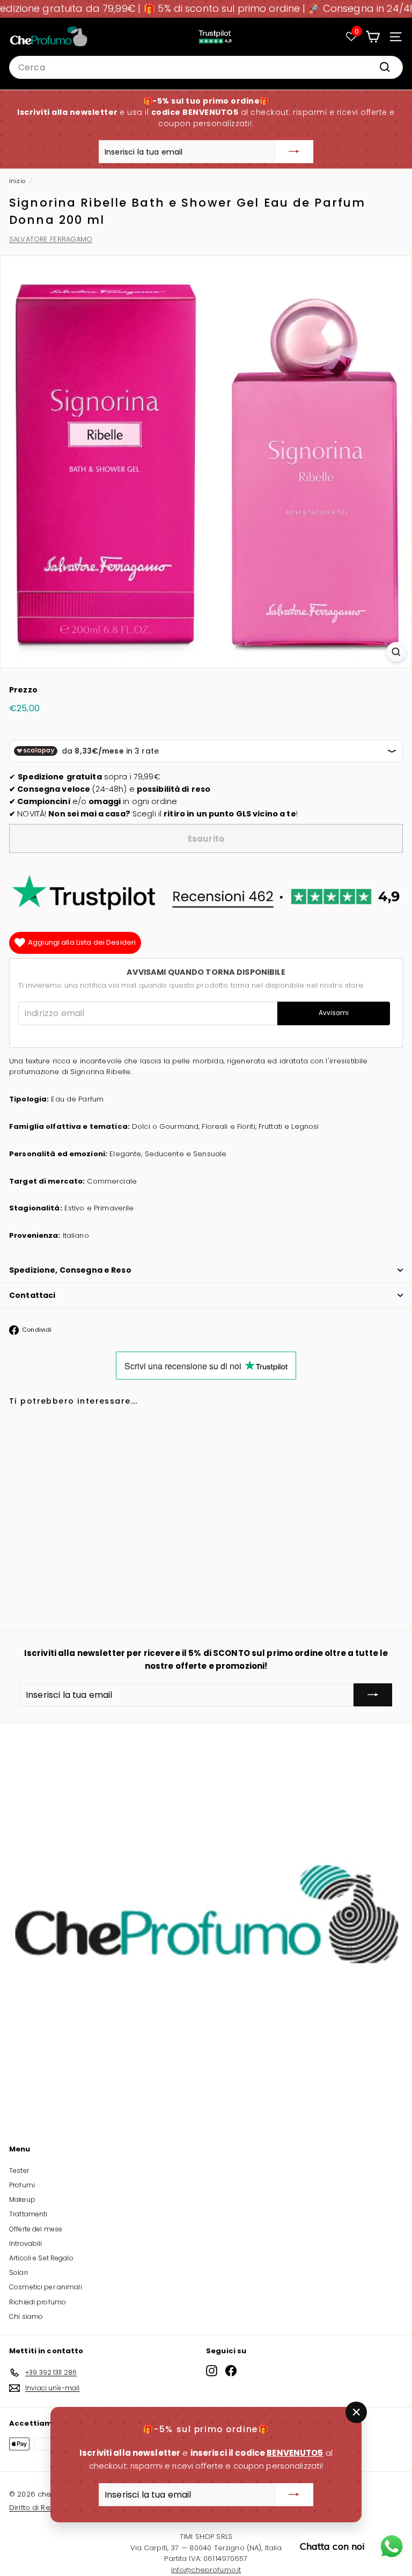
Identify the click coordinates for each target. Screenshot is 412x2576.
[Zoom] (396, 652)
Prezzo (23, 690)
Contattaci (32, 1295)
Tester (19, 2170)
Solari (19, 2272)
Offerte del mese (36, 2229)
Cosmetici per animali (46, 2287)
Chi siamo (26, 2316)
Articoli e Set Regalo (41, 2258)
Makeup (22, 2199)
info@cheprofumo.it (206, 2570)
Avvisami (334, 1013)
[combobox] (206, 68)
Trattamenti (28, 2214)
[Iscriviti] (294, 152)
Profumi (22, 2185)
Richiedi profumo (38, 2302)
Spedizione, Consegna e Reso (70, 1270)
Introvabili (25, 2243)
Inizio (17, 181)
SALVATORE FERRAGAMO (51, 239)
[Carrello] (373, 37)
